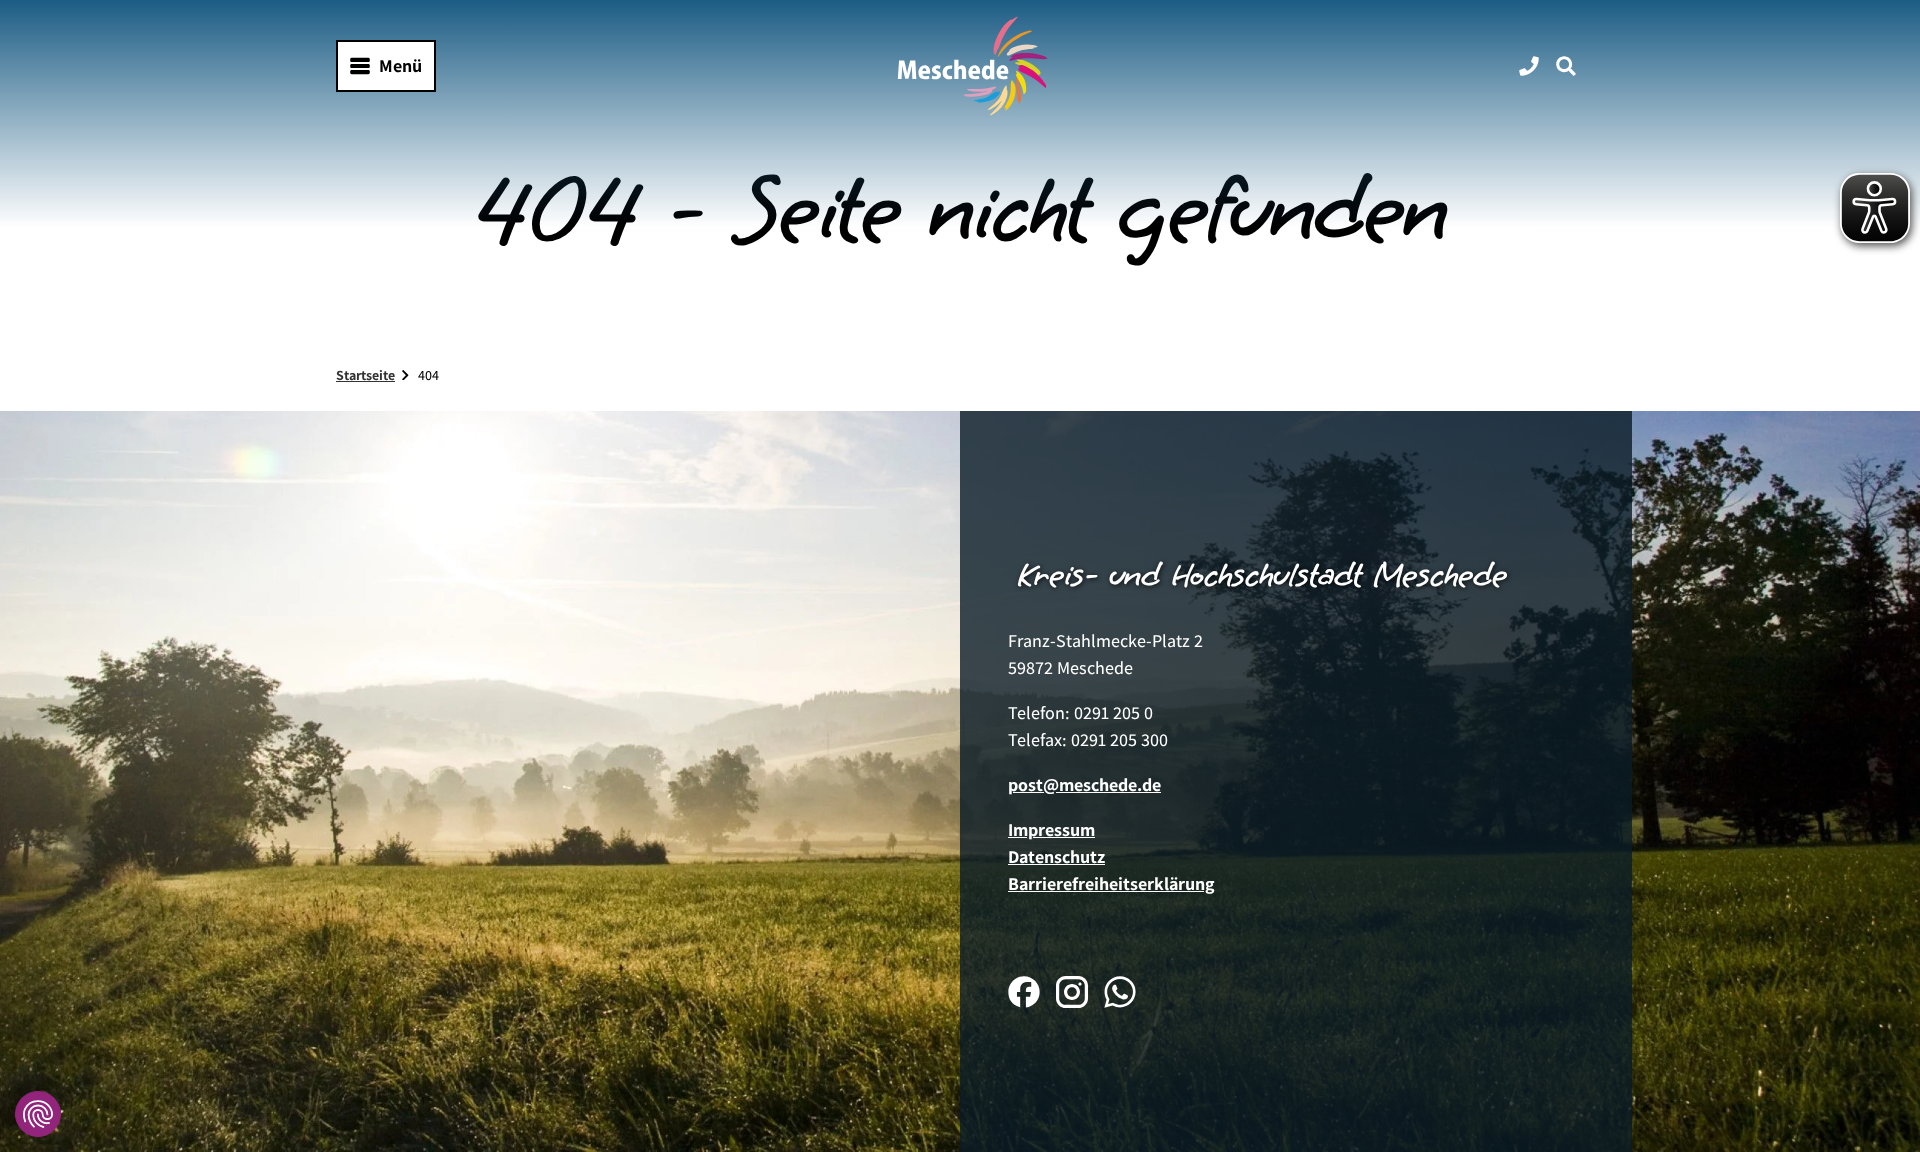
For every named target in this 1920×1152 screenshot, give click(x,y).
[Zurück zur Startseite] (973, 66)
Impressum (1051, 829)
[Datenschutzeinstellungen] (38, 1114)
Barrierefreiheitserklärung (1111, 883)
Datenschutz (1056, 856)
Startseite (365, 375)
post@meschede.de (1084, 784)
